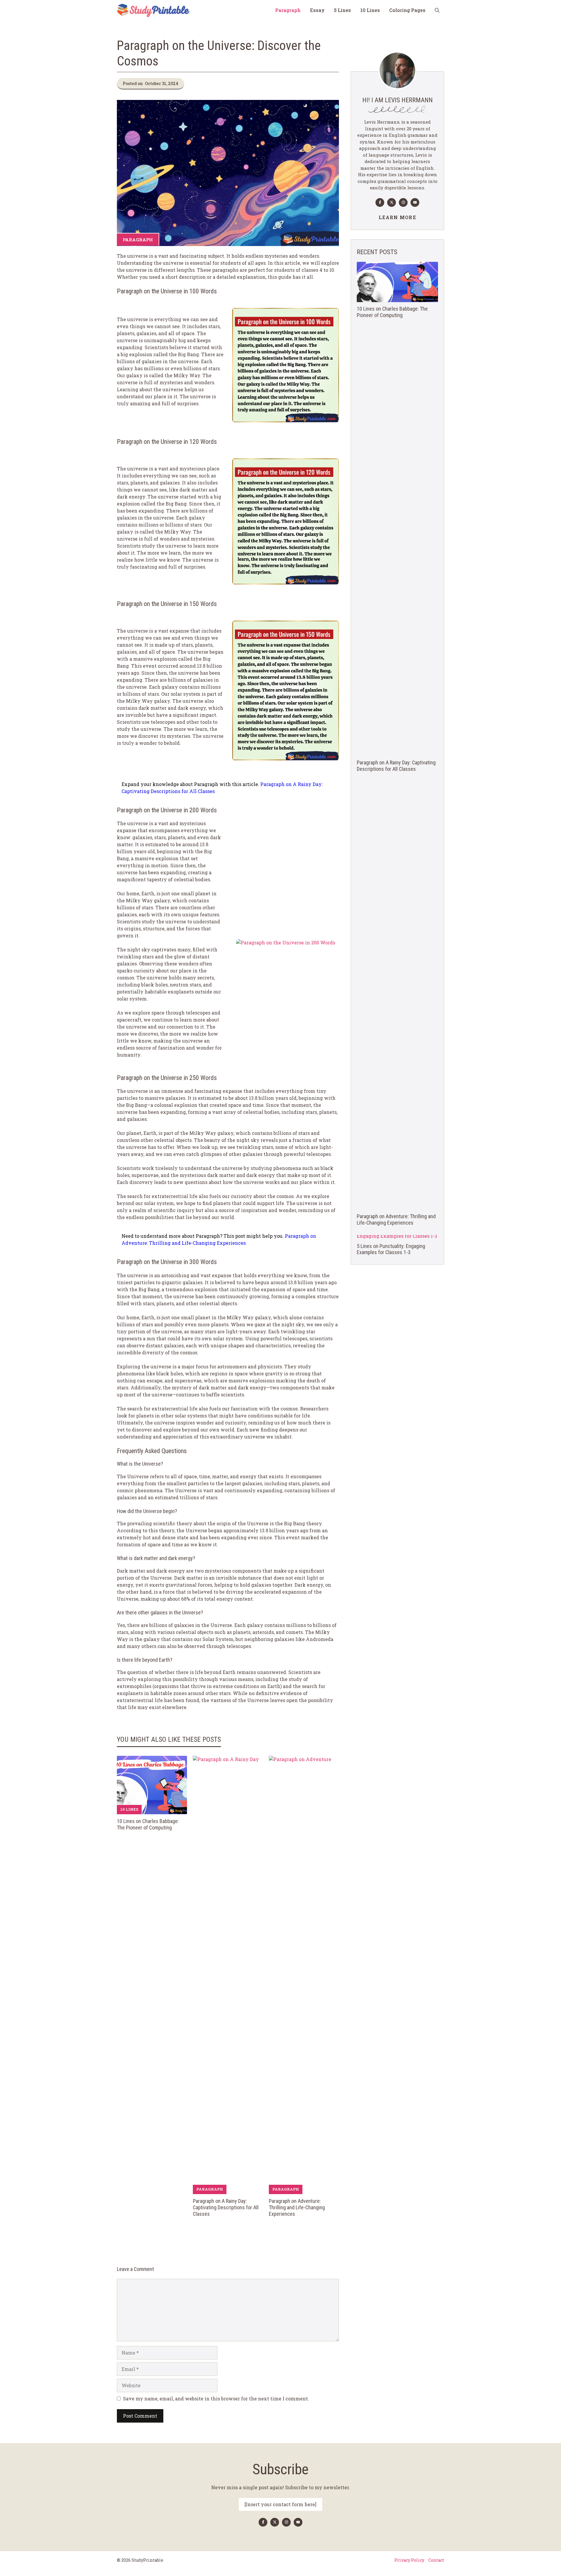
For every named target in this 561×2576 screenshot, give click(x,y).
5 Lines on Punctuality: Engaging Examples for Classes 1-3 (391, 1249)
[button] (437, 10)
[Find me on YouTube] (415, 202)
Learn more (397, 217)
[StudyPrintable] (153, 10)
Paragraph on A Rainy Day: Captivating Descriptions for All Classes (226, 2207)
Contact (436, 2560)
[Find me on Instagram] (403, 202)
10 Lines (370, 10)
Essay (317, 10)
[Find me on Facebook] (380, 202)
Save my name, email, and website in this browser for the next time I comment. (216, 2398)
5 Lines (342, 10)
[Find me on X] (392, 202)
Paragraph (288, 10)
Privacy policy (409, 2560)
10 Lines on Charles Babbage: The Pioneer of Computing (148, 1824)
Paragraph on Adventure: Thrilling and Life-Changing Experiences (297, 2207)
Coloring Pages (407, 10)
